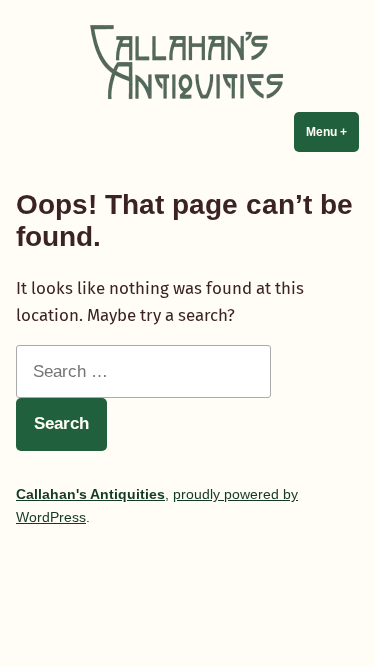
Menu (332, 132)
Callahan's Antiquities (90, 494)
